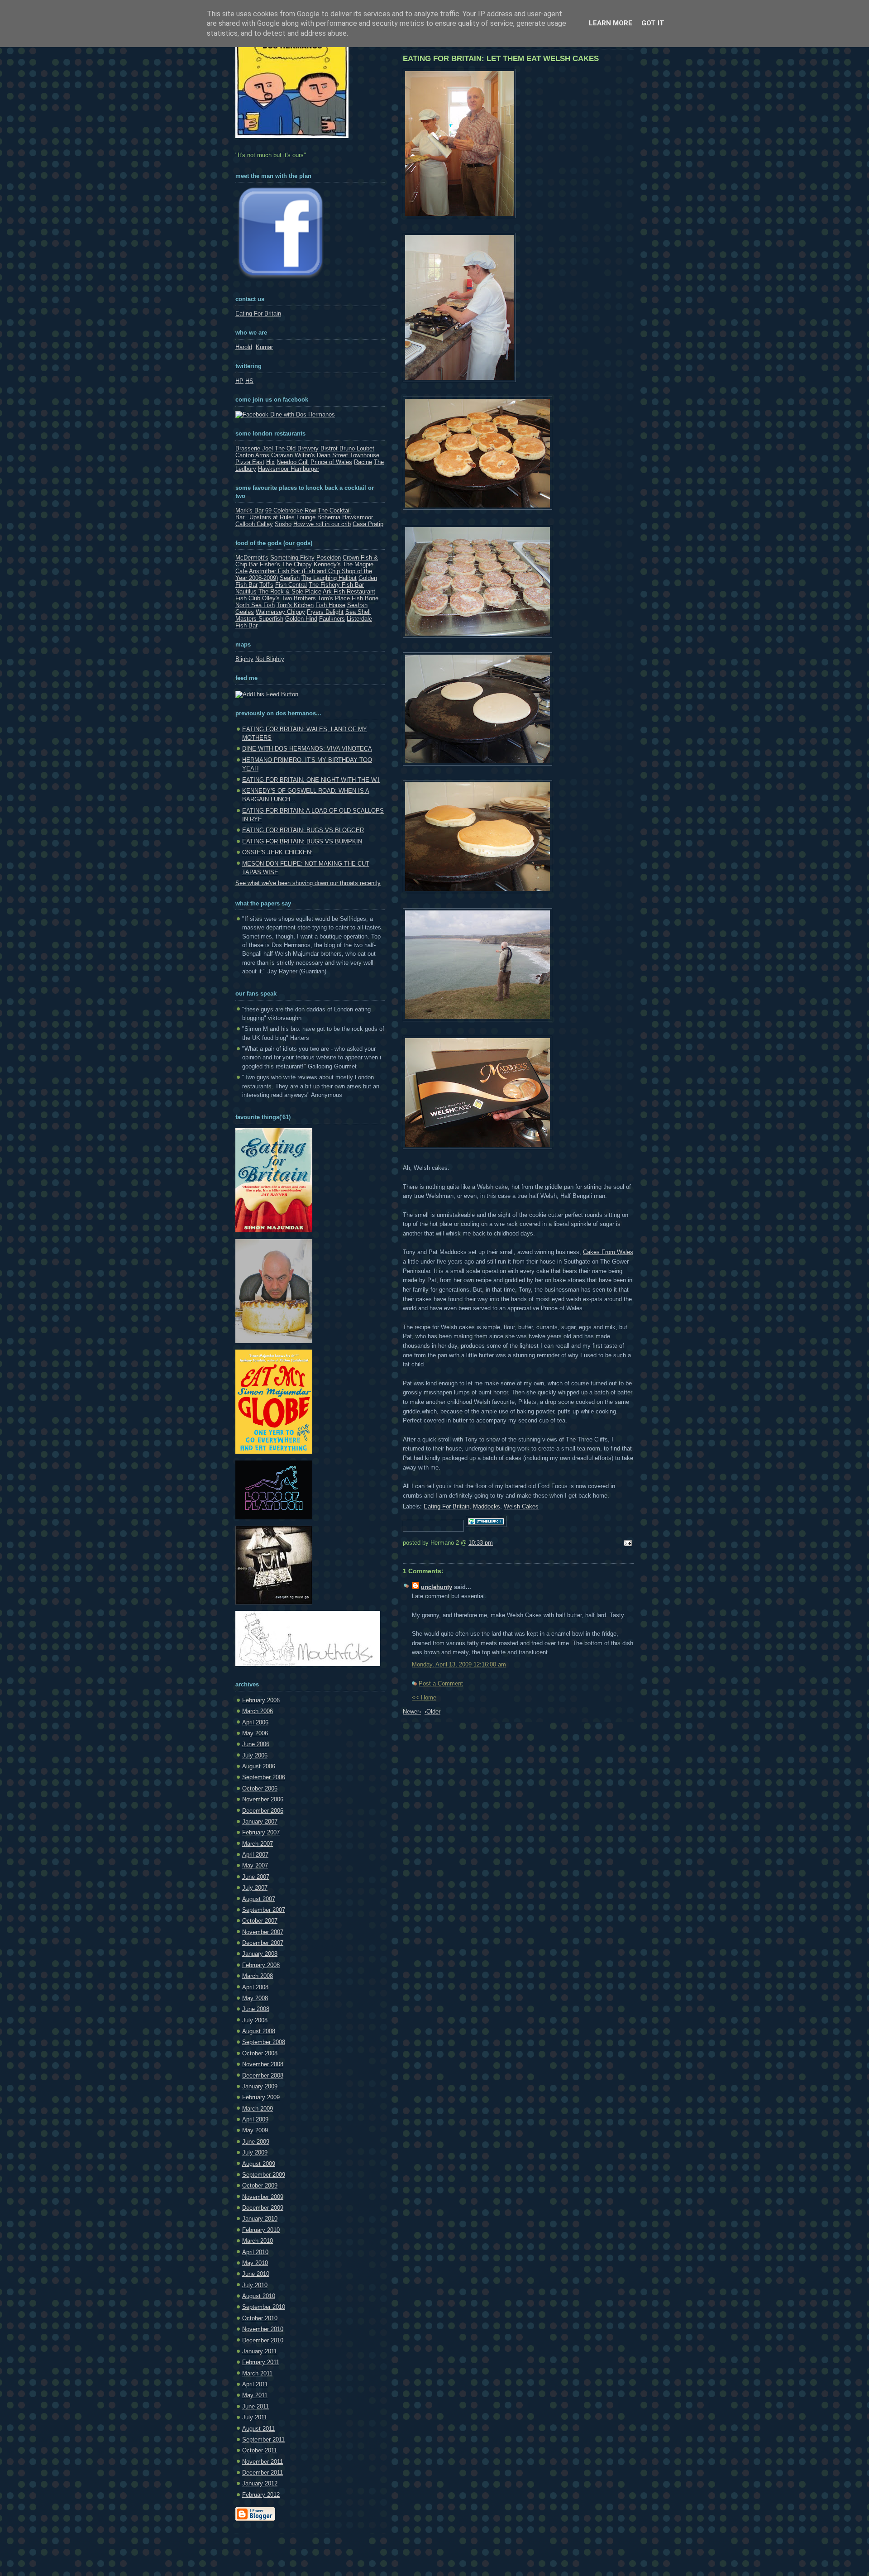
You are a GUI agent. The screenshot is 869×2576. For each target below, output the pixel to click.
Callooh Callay (254, 524)
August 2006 (259, 1766)
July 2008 (255, 2020)
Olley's (271, 598)
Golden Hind (301, 619)
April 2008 (255, 1987)
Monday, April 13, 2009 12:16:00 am (459, 1664)
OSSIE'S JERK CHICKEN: (277, 852)
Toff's (266, 585)
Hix (270, 462)
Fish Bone (365, 598)
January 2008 (260, 1954)
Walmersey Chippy (280, 612)
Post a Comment (441, 1683)
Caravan (282, 455)
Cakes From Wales (608, 1252)
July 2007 (255, 1888)
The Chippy (297, 564)
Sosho (283, 524)
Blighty (244, 659)
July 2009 (255, 2152)
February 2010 (261, 2230)
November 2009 (263, 2197)
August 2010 (259, 2296)
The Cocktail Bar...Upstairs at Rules (293, 514)
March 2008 (258, 1976)
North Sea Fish (255, 605)
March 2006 (258, 1711)
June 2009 (256, 2142)
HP (239, 381)
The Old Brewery (297, 448)
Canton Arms (252, 455)
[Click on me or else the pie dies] (274, 1341)
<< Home (424, 1697)
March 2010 (258, 2241)
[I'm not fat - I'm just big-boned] (274, 1230)
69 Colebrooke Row (291, 510)
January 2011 (260, 2351)
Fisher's (270, 564)
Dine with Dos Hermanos (302, 414)
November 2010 (263, 2329)
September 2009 (264, 2175)
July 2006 (255, 1755)
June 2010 (256, 2274)
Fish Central (291, 585)
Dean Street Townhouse (348, 455)
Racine (363, 462)
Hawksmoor (358, 517)
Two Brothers (299, 598)
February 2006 (261, 1700)
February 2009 (261, 2097)
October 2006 (260, 1788)
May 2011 (255, 2395)
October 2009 (260, 2186)
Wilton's (305, 455)
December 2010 (263, 2340)
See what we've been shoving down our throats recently (308, 883)
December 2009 (263, 2208)
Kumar (264, 347)
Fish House (330, 605)
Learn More (611, 23)
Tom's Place (334, 598)
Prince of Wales (331, 462)
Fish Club (248, 598)
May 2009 (255, 2130)
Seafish (290, 578)
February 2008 (261, 1965)
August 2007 (259, 1899)
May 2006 (255, 1733)
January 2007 (260, 1822)
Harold (244, 347)
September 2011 (263, 2440)
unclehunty (437, 1587)
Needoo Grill (293, 462)
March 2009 (258, 2109)
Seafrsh (357, 605)
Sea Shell (358, 612)
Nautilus (246, 591)
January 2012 (260, 2483)
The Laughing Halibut (329, 578)
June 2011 (255, 2406)
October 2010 (260, 2318)
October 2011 (260, 2450)
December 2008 (263, 2076)
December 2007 (263, 1943)
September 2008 (264, 2042)
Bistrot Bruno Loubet (347, 448)
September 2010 (264, 2307)
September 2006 (264, 1777)
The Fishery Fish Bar (336, 585)
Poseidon (329, 558)
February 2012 (261, 2495)
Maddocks (487, 1506)
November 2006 (263, 1799)
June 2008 (256, 2009)
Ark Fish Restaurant (349, 591)
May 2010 (255, 2263)
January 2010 (260, 2219)
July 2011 (255, 2417)
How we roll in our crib (322, 524)
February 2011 (261, 2362)
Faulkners (332, 619)
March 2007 (258, 1844)
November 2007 (263, 1932)
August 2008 (259, 2031)
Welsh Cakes (521, 1506)
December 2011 (263, 2473)
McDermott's (252, 558)
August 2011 (258, 2429)
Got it (653, 23)
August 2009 (259, 2164)
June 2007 (256, 1877)
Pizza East (250, 462)
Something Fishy (292, 558)
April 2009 (255, 2119)
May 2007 (255, 1865)
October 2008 (260, 2053)
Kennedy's (327, 564)
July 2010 (255, 2285)
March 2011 (257, 2373)
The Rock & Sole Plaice (290, 591)
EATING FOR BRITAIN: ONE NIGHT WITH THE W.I (311, 780)
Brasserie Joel (254, 448)
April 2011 (255, 2384)
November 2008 (263, 2064)
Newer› (412, 1712)
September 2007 (264, 1910)
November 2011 (263, 2462)
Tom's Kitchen (295, 605)
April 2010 (255, 2252)
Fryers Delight (325, 612)
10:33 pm (481, 1543)
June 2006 (256, 1744)
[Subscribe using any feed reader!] (267, 694)
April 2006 (255, 1722)
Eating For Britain (446, 1506)
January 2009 (260, 2086)
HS (249, 381)
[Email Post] (626, 1544)
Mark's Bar (249, 510)
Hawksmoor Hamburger (289, 469)
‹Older (432, 1712)
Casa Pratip (368, 524)
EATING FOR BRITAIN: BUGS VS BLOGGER (303, 830)
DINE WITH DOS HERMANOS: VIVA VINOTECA (307, 749)
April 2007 (255, 1855)
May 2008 (255, 1998)
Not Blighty (270, 659)
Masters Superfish (259, 619)
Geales (245, 612)
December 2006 (263, 1811)
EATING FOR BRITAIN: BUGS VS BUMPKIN (302, 841)
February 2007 (261, 1832)
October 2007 (260, 1921)
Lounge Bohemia (318, 517)
